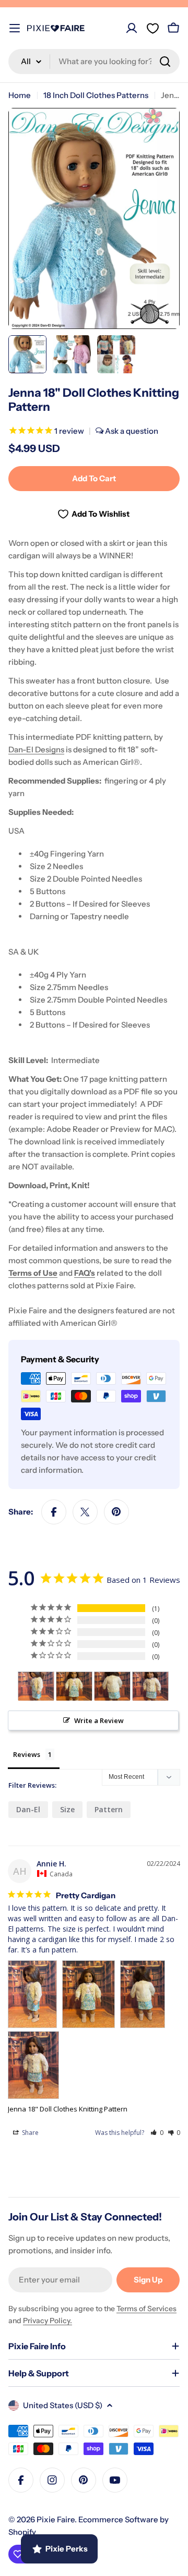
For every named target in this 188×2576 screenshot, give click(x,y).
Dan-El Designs (36, 749)
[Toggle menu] (15, 28)
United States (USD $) (63, 2405)
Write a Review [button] (99, 1720)
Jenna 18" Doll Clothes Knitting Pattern (68, 2109)
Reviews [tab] (27, 1754)
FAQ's (85, 1273)
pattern (109, 1809)
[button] (157, 2133)
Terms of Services (146, 2309)
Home (20, 95)
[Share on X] (85, 1512)
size (67, 1809)
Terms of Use (33, 1273)
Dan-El (28, 1809)
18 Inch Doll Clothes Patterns (96, 95)
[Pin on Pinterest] (116, 1512)
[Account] (132, 28)
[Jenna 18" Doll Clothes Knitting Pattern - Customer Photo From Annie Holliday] (36, 1686)
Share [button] (30, 2133)
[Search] (165, 62)
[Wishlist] (152, 28)
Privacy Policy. (48, 2321)
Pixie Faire (56, 2519)
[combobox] (94, 62)
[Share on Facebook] (54, 1512)
